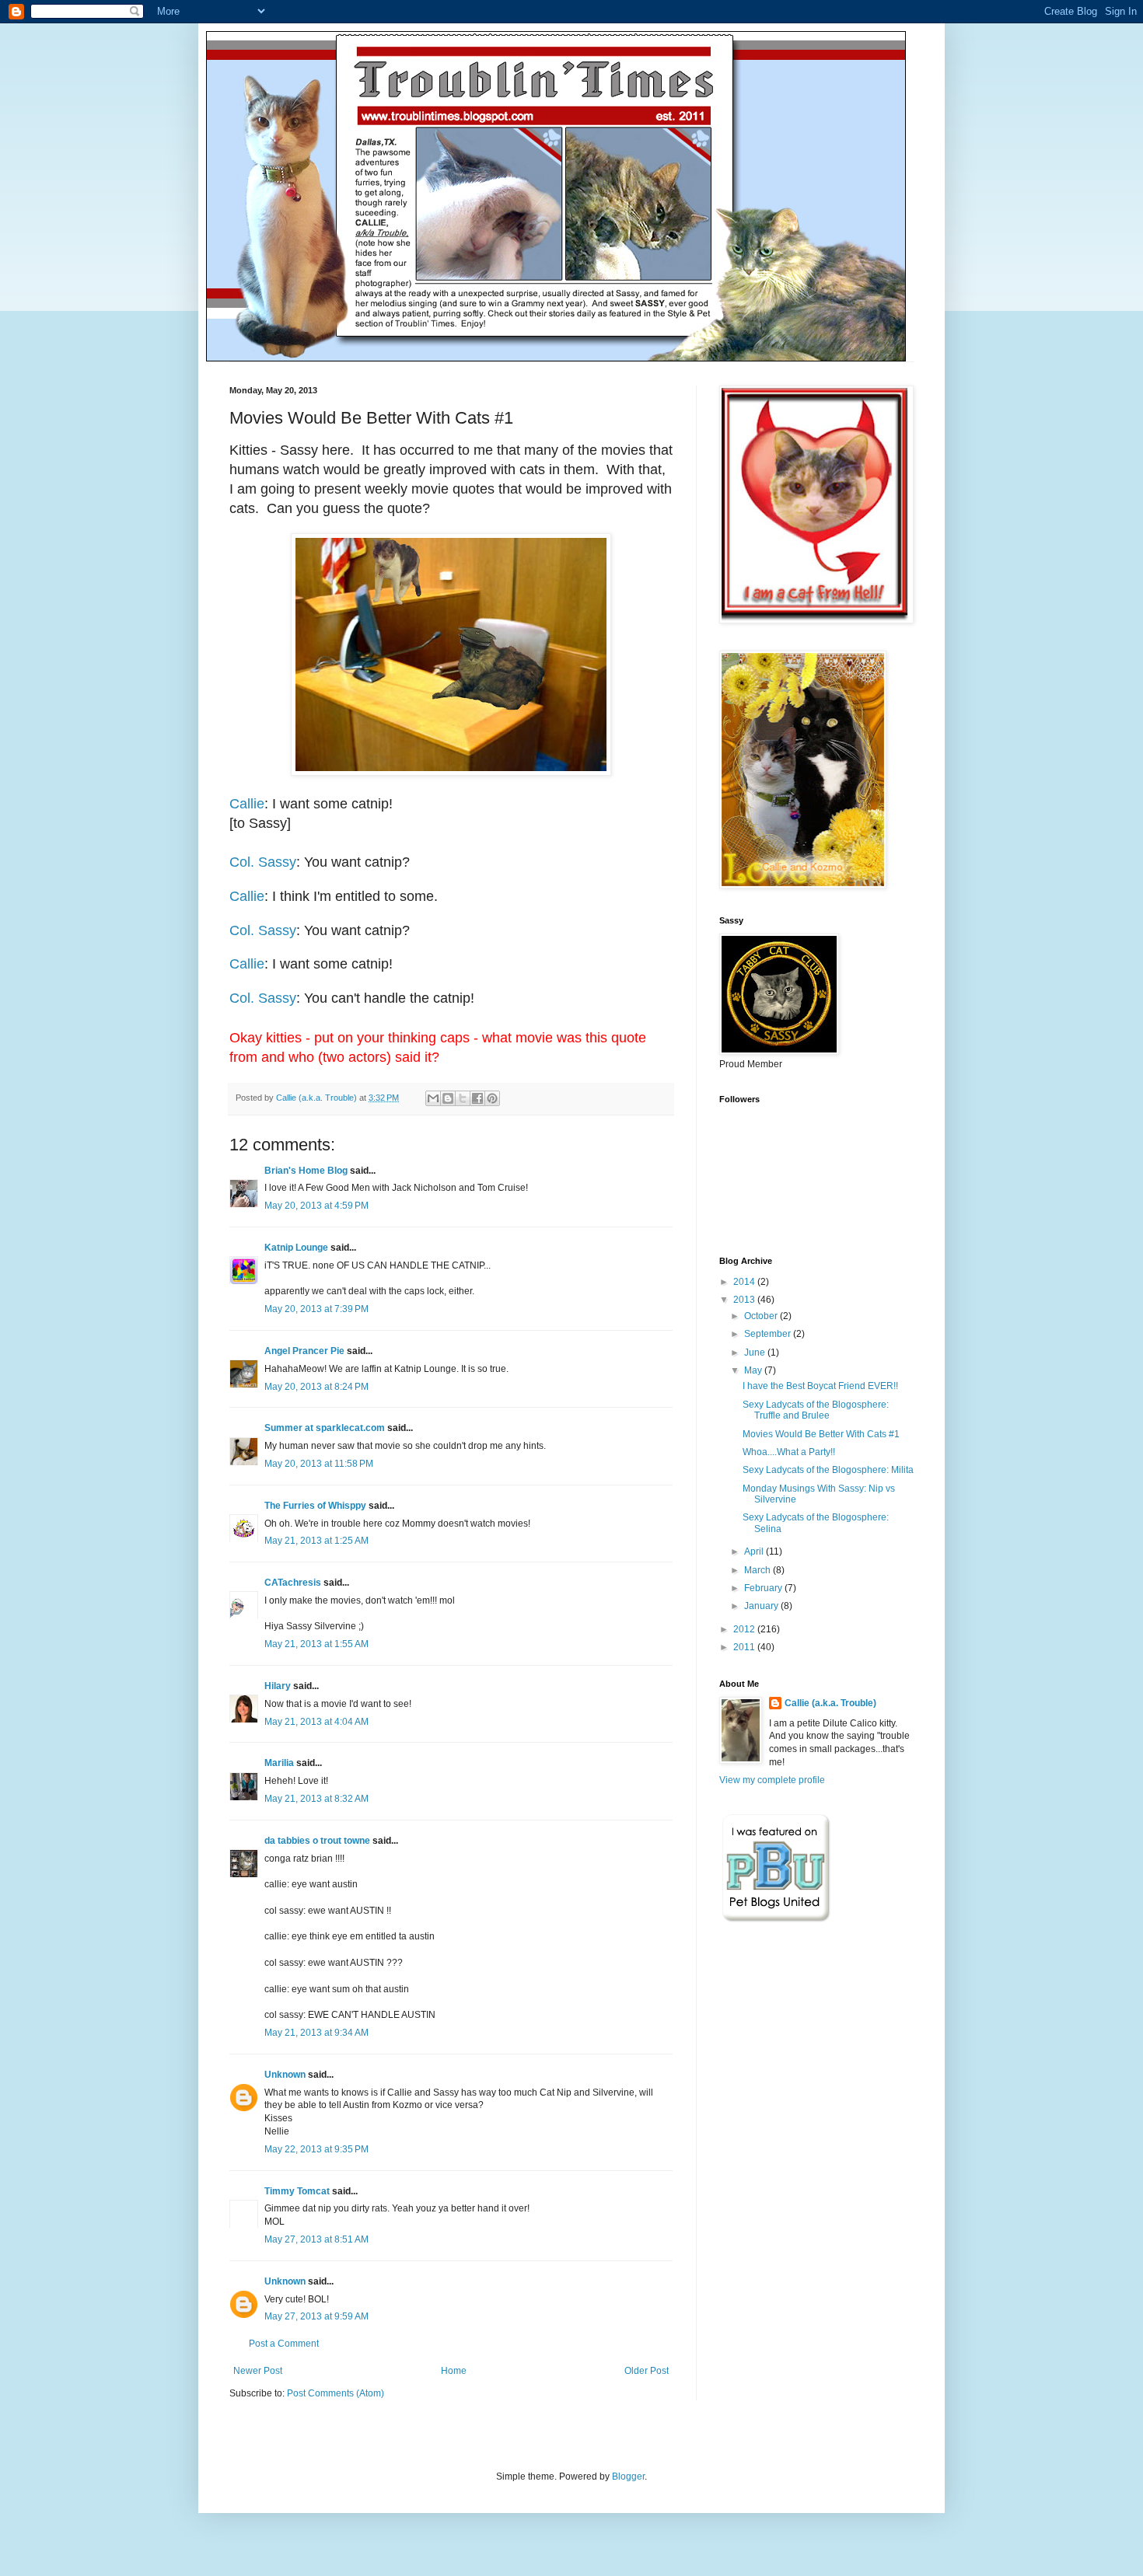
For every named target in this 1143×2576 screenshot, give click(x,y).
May (754, 1370)
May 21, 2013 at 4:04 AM (316, 1722)
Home (454, 2371)
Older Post (647, 2371)
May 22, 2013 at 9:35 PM (316, 2149)
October (762, 1316)
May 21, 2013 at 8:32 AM (316, 1799)
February (764, 1588)
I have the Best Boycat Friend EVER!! (820, 1386)
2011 (745, 1647)
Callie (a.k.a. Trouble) (830, 1703)
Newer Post (258, 2371)
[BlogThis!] (448, 1098)
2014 (745, 1282)
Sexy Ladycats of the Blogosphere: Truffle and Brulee (816, 1410)
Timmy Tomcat (297, 2191)
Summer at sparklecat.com (325, 1428)
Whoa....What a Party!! (789, 1452)
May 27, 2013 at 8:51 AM (316, 2239)
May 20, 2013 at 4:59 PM (316, 1206)
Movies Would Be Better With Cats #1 (821, 1434)
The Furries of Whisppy (315, 1506)
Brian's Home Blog (306, 1171)
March (759, 1570)
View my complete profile (772, 1780)
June (756, 1353)
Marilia (279, 1763)
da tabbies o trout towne (317, 1841)
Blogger (628, 2477)
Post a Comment (284, 2344)
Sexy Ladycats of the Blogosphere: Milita (828, 1470)
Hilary (278, 1686)
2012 (745, 1629)
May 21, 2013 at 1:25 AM (316, 1541)
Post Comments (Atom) (336, 2393)
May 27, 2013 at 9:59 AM (316, 2316)
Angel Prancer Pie (304, 1351)
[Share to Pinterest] (492, 1098)
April (755, 1552)
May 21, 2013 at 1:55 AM (316, 1644)
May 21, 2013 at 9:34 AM (316, 2033)
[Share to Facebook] (477, 1098)
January (762, 1606)
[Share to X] (463, 1098)
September (769, 1334)
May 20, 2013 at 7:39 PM (316, 1309)
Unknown (285, 2075)
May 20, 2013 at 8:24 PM (316, 1387)
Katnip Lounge (296, 1248)
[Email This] (433, 1098)
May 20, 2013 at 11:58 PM (319, 1464)
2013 (745, 1300)
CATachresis (293, 1583)
